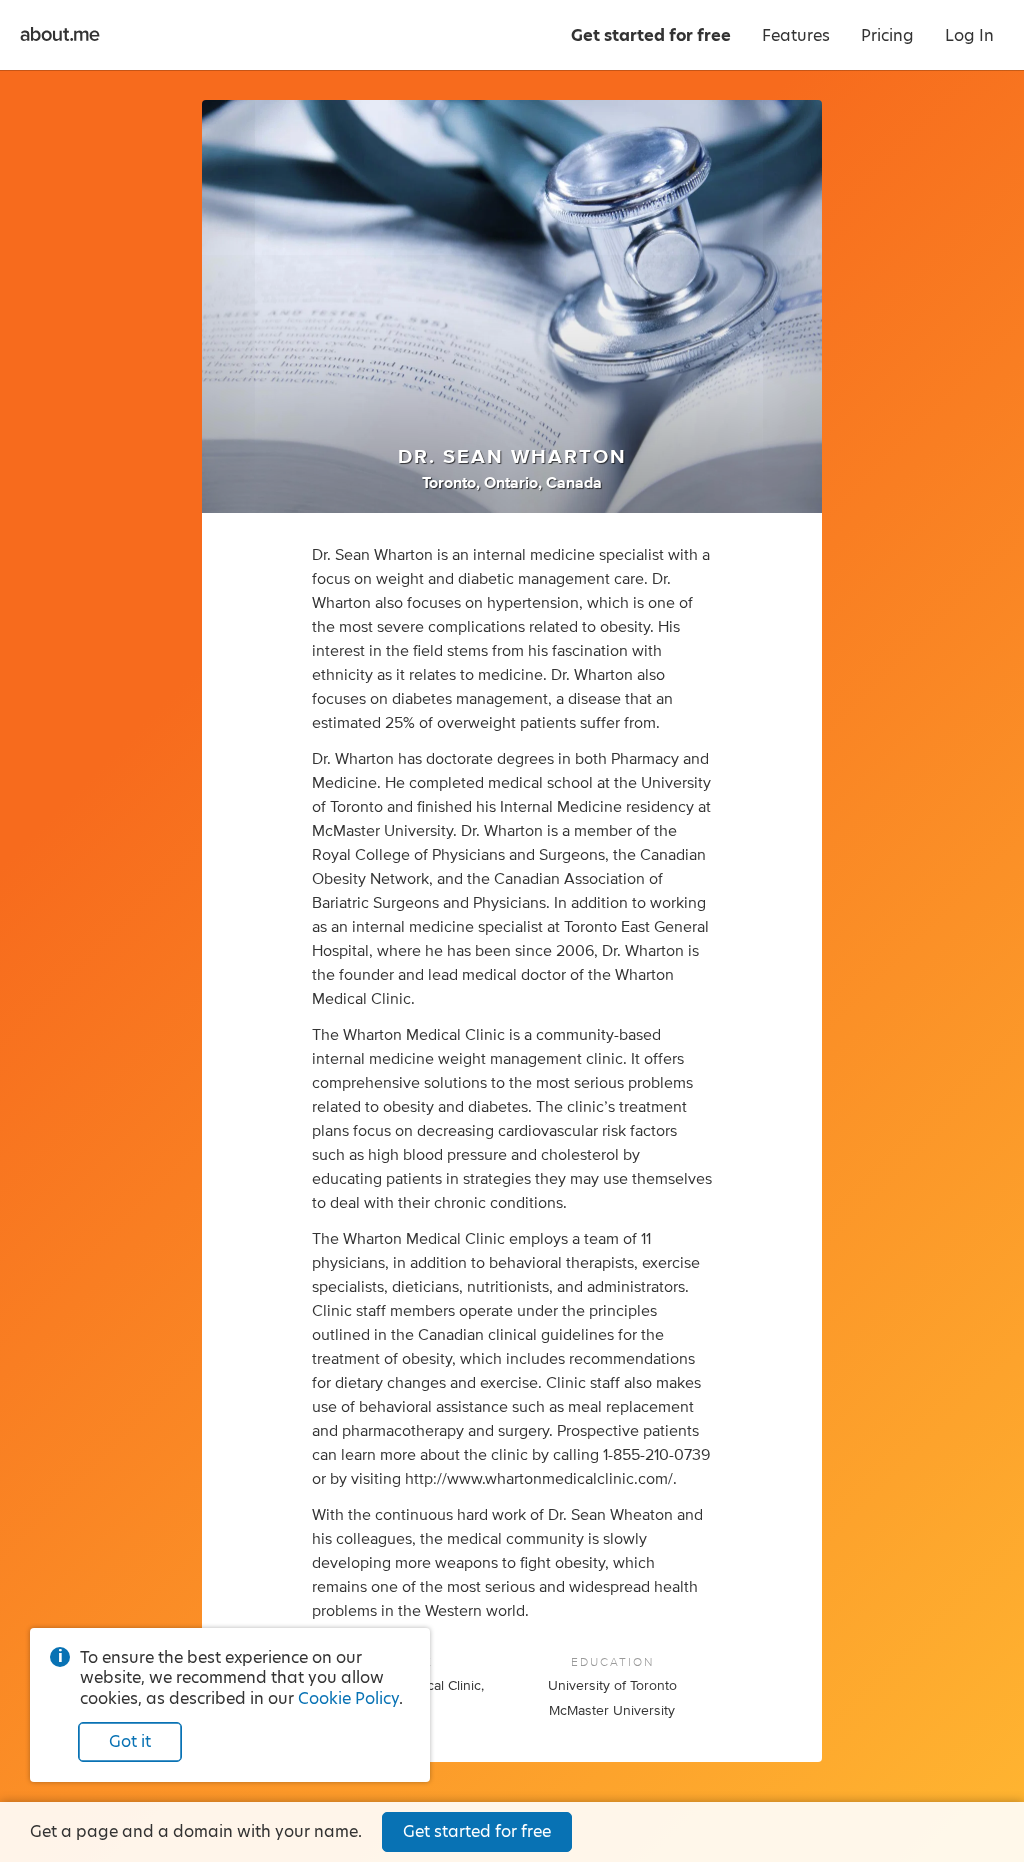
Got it (130, 1741)
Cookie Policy (348, 1698)
